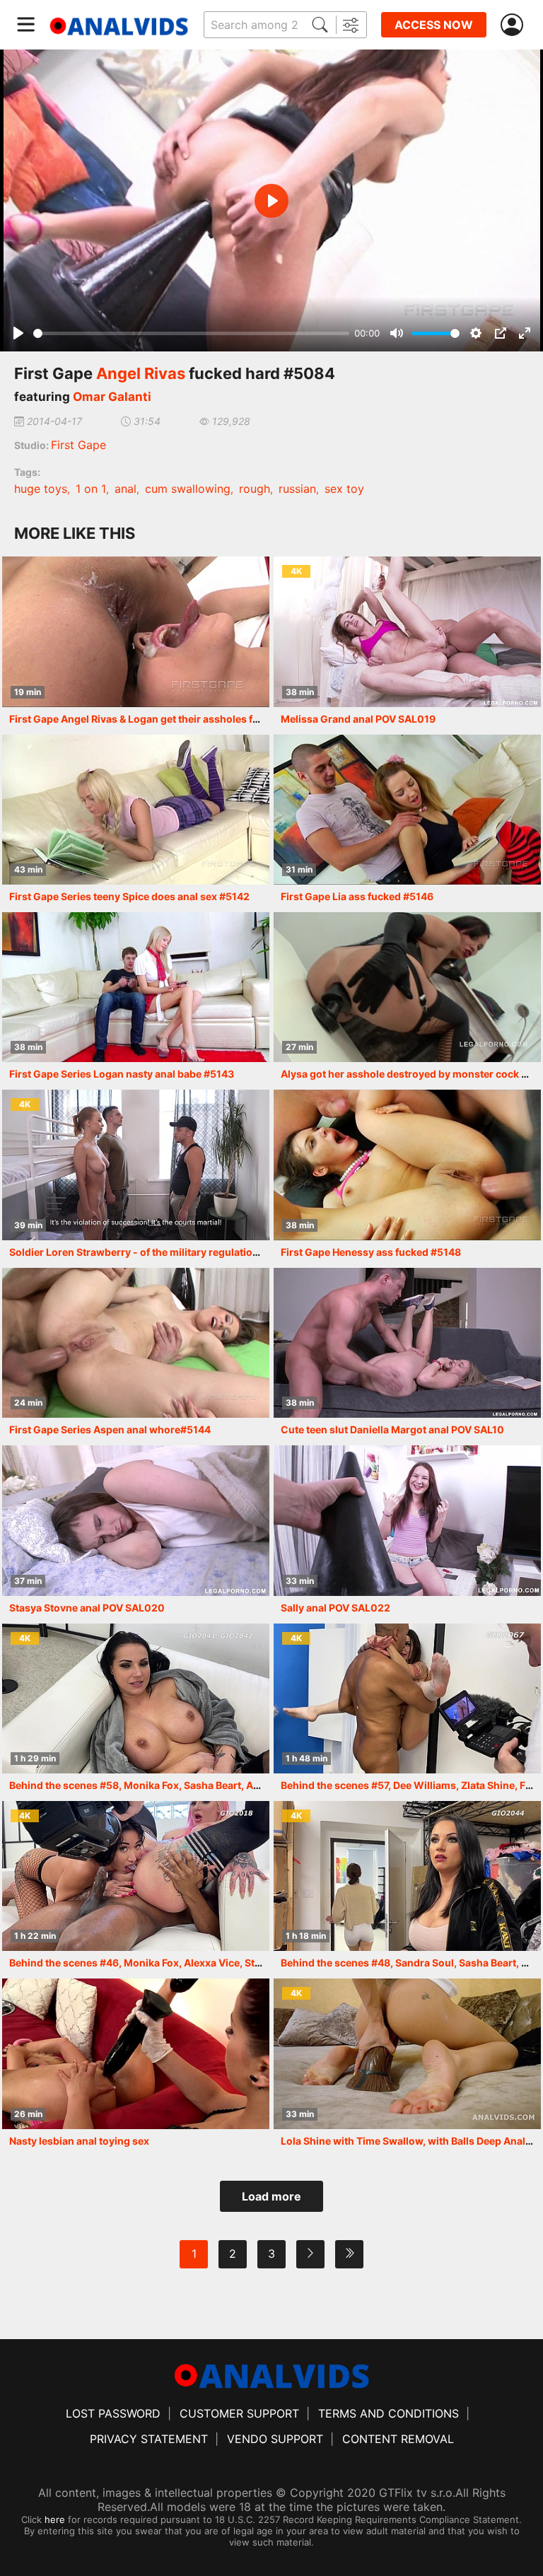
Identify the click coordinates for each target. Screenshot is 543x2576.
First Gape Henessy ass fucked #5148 (371, 1252)
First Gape (78, 445)
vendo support (275, 2439)
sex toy (344, 489)
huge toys (41, 489)
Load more (271, 2196)
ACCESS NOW (434, 25)
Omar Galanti (112, 397)
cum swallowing (188, 489)
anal (125, 489)
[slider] (191, 333)
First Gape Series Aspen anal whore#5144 (110, 1429)
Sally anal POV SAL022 (335, 1608)
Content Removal (398, 2439)
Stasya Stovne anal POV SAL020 (87, 1608)
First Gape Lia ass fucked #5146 (357, 896)
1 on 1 (91, 489)
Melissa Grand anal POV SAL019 (358, 719)
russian (297, 489)
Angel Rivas (141, 373)
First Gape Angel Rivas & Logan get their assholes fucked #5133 (162, 719)
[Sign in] (515, 25)
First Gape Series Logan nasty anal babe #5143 (122, 1074)
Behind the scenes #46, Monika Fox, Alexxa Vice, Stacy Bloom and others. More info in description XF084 (262, 1963)
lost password (113, 2413)
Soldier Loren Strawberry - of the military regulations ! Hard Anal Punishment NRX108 (215, 1252)
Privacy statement (149, 2439)
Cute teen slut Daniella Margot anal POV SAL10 (392, 1429)
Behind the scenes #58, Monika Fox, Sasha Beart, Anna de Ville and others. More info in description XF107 (263, 1785)
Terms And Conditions (389, 2413)
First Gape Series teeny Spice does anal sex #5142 (129, 896)
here (55, 2519)
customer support (239, 2413)
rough (255, 489)
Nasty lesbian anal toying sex (79, 2141)
